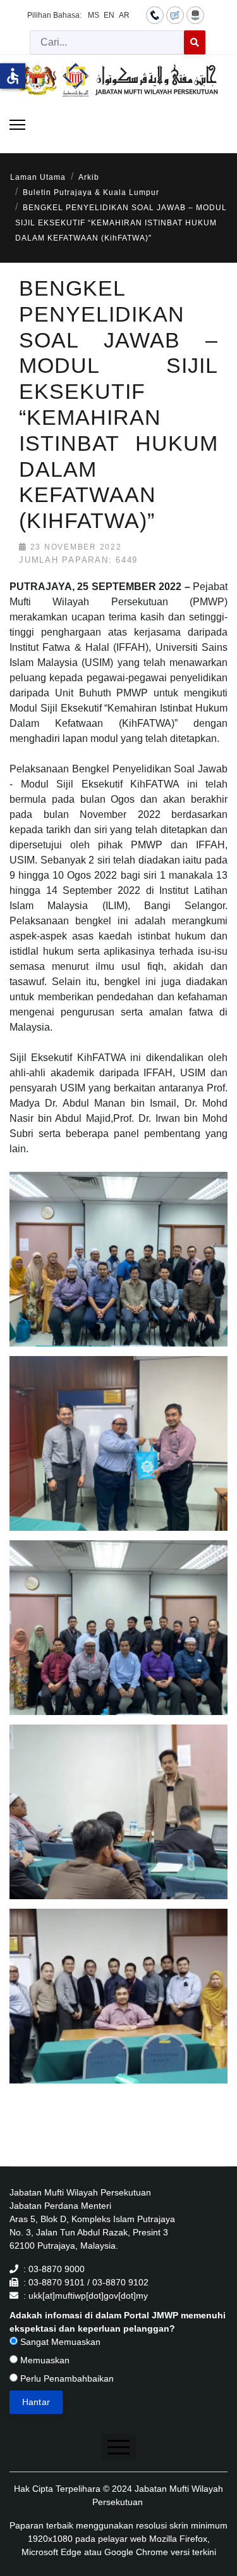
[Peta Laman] (195, 15)
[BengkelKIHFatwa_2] (121, 1458)
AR (124, 15)
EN (109, 15)
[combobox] (107, 42)
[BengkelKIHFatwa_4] (121, 1826)
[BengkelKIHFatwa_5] (121, 2011)
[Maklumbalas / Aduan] (175, 15)
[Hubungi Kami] (155, 15)
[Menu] (17, 125)
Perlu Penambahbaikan (66, 2378)
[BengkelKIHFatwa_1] (121, 1274)
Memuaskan (44, 2360)
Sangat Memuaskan (59, 2342)
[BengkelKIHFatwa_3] (121, 1642)
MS (94, 15)
